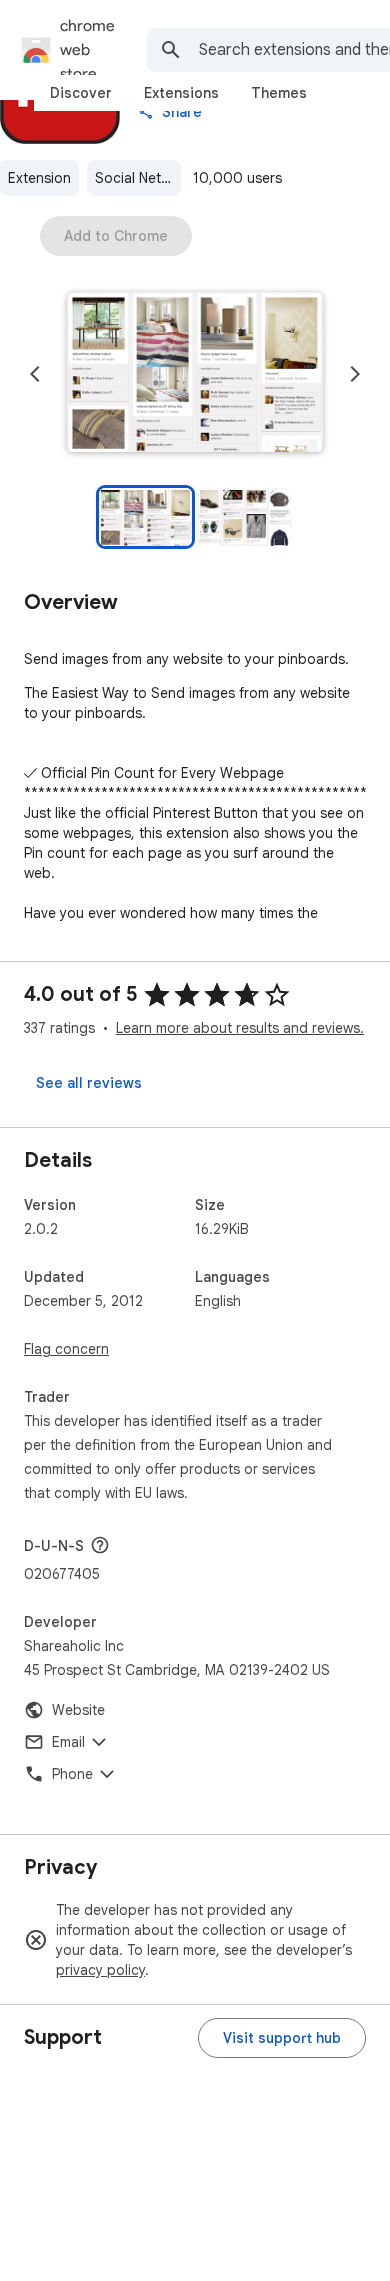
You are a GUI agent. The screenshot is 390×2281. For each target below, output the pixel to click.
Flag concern (66, 1349)
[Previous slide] (35, 374)
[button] (195, 374)
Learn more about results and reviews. (240, 1028)
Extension (39, 178)
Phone (72, 1774)
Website (78, 1710)
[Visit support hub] (282, 2038)
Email (68, 1742)
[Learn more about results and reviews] (100, 1545)
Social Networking (138, 178)
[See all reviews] (89, 1083)
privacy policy (100, 1970)
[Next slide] (355, 374)
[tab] (81, 93)
